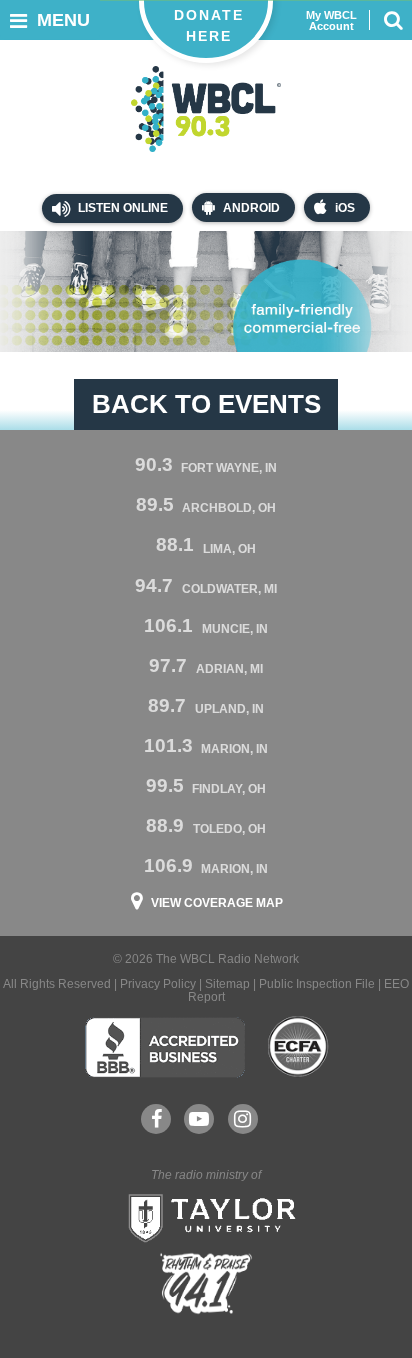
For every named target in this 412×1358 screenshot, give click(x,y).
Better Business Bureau (164, 1047)
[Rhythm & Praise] (206, 1283)
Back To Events (206, 404)
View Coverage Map (217, 903)
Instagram (243, 1119)
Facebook (156, 1119)
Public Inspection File (317, 984)
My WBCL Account (331, 21)
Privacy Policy (158, 984)
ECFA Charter (299, 1047)
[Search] (393, 20)
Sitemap (227, 984)
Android (251, 208)
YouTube (199, 1119)
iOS (345, 208)
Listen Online (121, 208)
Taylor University (206, 1216)
